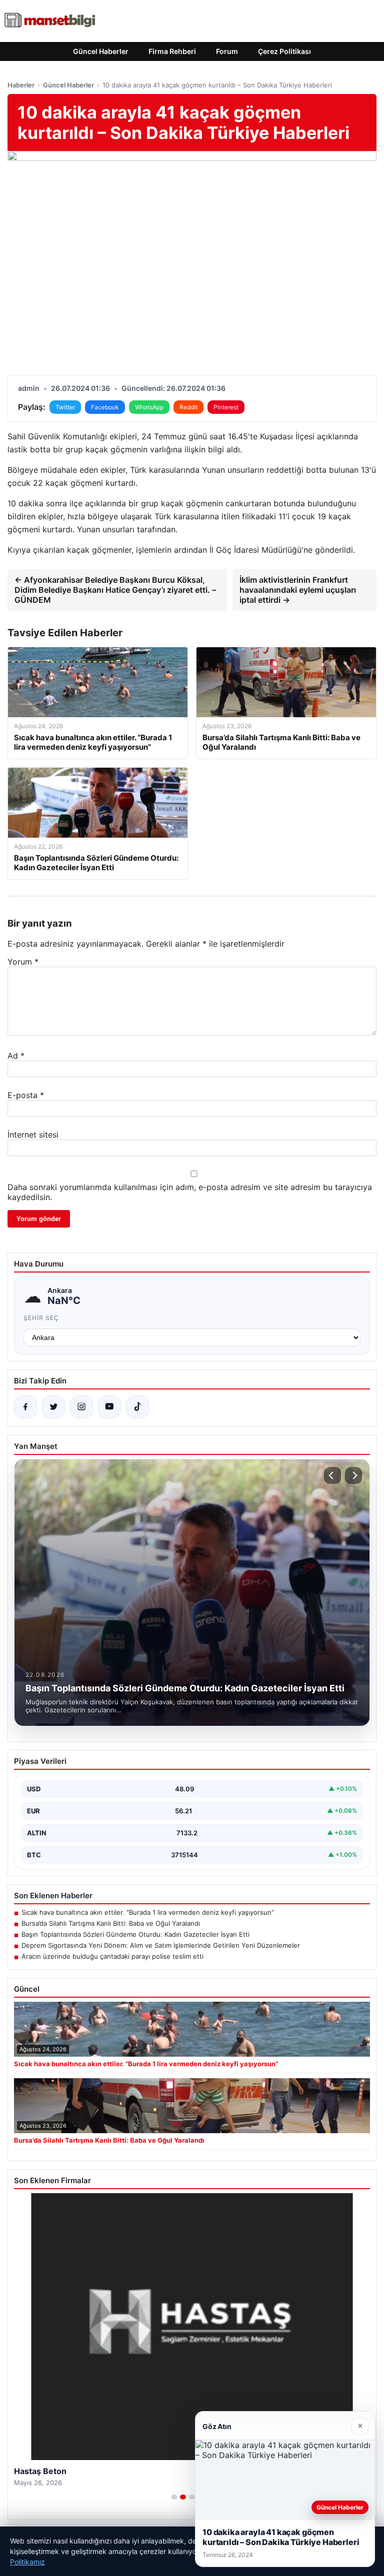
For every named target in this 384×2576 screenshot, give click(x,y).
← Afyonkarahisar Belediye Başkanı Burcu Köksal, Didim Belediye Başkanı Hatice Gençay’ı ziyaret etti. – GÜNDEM (115, 590)
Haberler (21, 85)
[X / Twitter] (53, 1407)
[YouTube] (109, 1407)
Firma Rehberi (172, 51)
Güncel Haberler (101, 51)
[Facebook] (25, 1407)
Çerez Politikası (284, 51)
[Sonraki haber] (353, 1475)
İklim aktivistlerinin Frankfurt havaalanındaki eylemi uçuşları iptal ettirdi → (298, 590)
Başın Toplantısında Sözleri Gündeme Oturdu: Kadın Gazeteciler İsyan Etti (135, 1934)
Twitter (65, 407)
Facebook (105, 407)
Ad (16, 1056)
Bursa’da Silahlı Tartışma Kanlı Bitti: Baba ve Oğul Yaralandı (111, 1923)
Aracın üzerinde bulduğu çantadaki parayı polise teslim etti (112, 1956)
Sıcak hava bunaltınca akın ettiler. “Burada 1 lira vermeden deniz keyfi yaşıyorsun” (148, 1912)
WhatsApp (149, 407)
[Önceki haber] (332, 1475)
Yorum (23, 962)
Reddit (188, 407)
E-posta (26, 1095)
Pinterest (226, 407)
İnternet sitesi (33, 1135)
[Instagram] (81, 1407)
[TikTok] (137, 1407)
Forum (227, 51)
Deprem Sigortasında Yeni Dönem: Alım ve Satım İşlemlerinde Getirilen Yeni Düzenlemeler (161, 1945)
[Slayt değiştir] (174, 2497)
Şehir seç (41, 1318)
